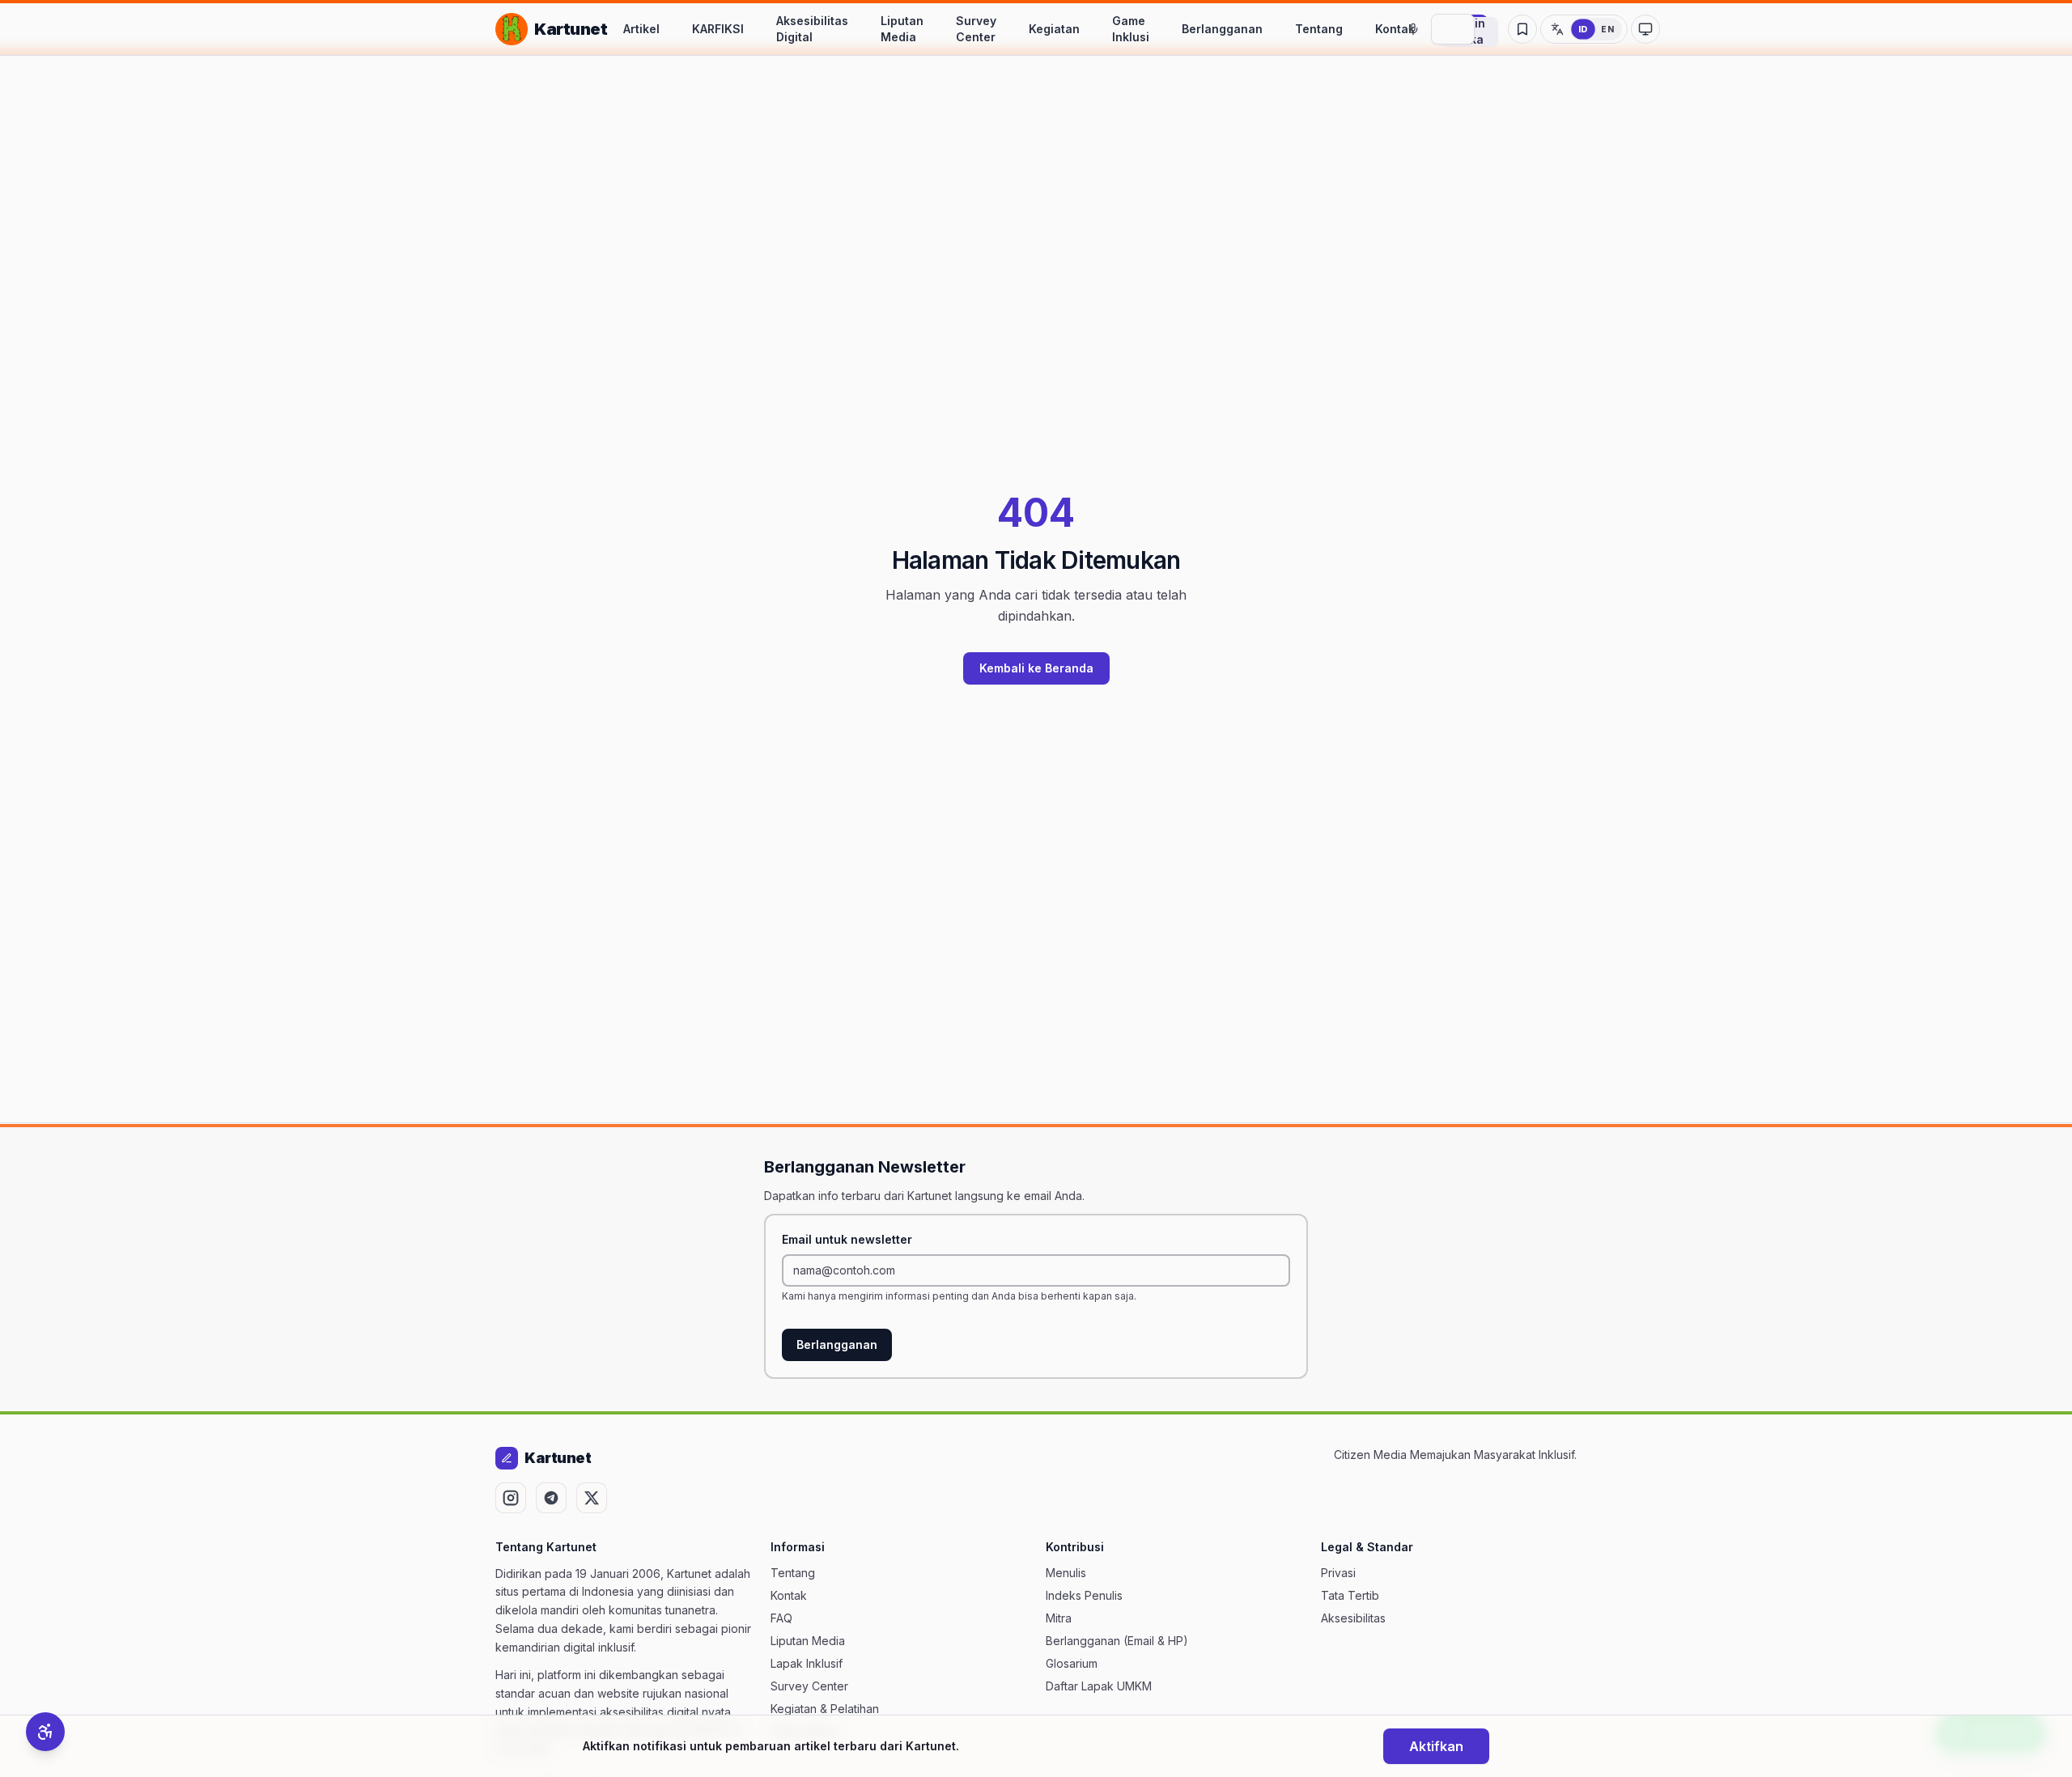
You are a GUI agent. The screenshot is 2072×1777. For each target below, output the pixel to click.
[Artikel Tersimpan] (1522, 29)
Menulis (1066, 1573)
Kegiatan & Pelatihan (825, 1709)
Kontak (1395, 29)
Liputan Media (902, 29)
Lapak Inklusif (807, 1663)
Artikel (641, 29)
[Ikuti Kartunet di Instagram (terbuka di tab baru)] (511, 1498)
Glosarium (1072, 1663)
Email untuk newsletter (847, 1239)
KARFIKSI (718, 29)
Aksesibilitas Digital (812, 29)
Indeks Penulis (1084, 1595)
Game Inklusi (1131, 29)
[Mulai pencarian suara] (1413, 29)
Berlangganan (1222, 29)
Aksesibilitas (1353, 1618)
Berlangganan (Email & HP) (1117, 1641)
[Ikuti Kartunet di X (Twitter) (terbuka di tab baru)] (592, 1498)
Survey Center (976, 29)
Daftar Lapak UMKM (1099, 1686)
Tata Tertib (1350, 1595)
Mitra (1059, 1618)
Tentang (1319, 29)
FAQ (781, 1618)
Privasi (1338, 1573)
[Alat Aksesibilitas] (45, 1732)
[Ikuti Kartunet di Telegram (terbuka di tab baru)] (551, 1498)
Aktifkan (1436, 1746)
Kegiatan (1054, 29)
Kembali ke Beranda (1036, 668)
